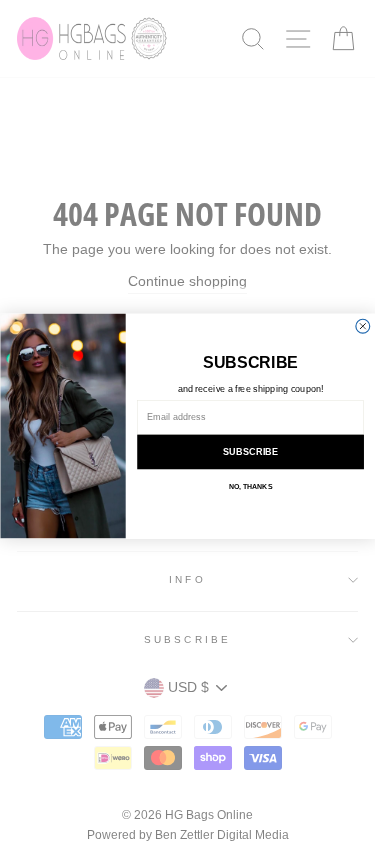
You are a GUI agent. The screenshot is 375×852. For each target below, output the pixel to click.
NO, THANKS (249, 487)
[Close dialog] (362, 326)
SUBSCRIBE (250, 452)
